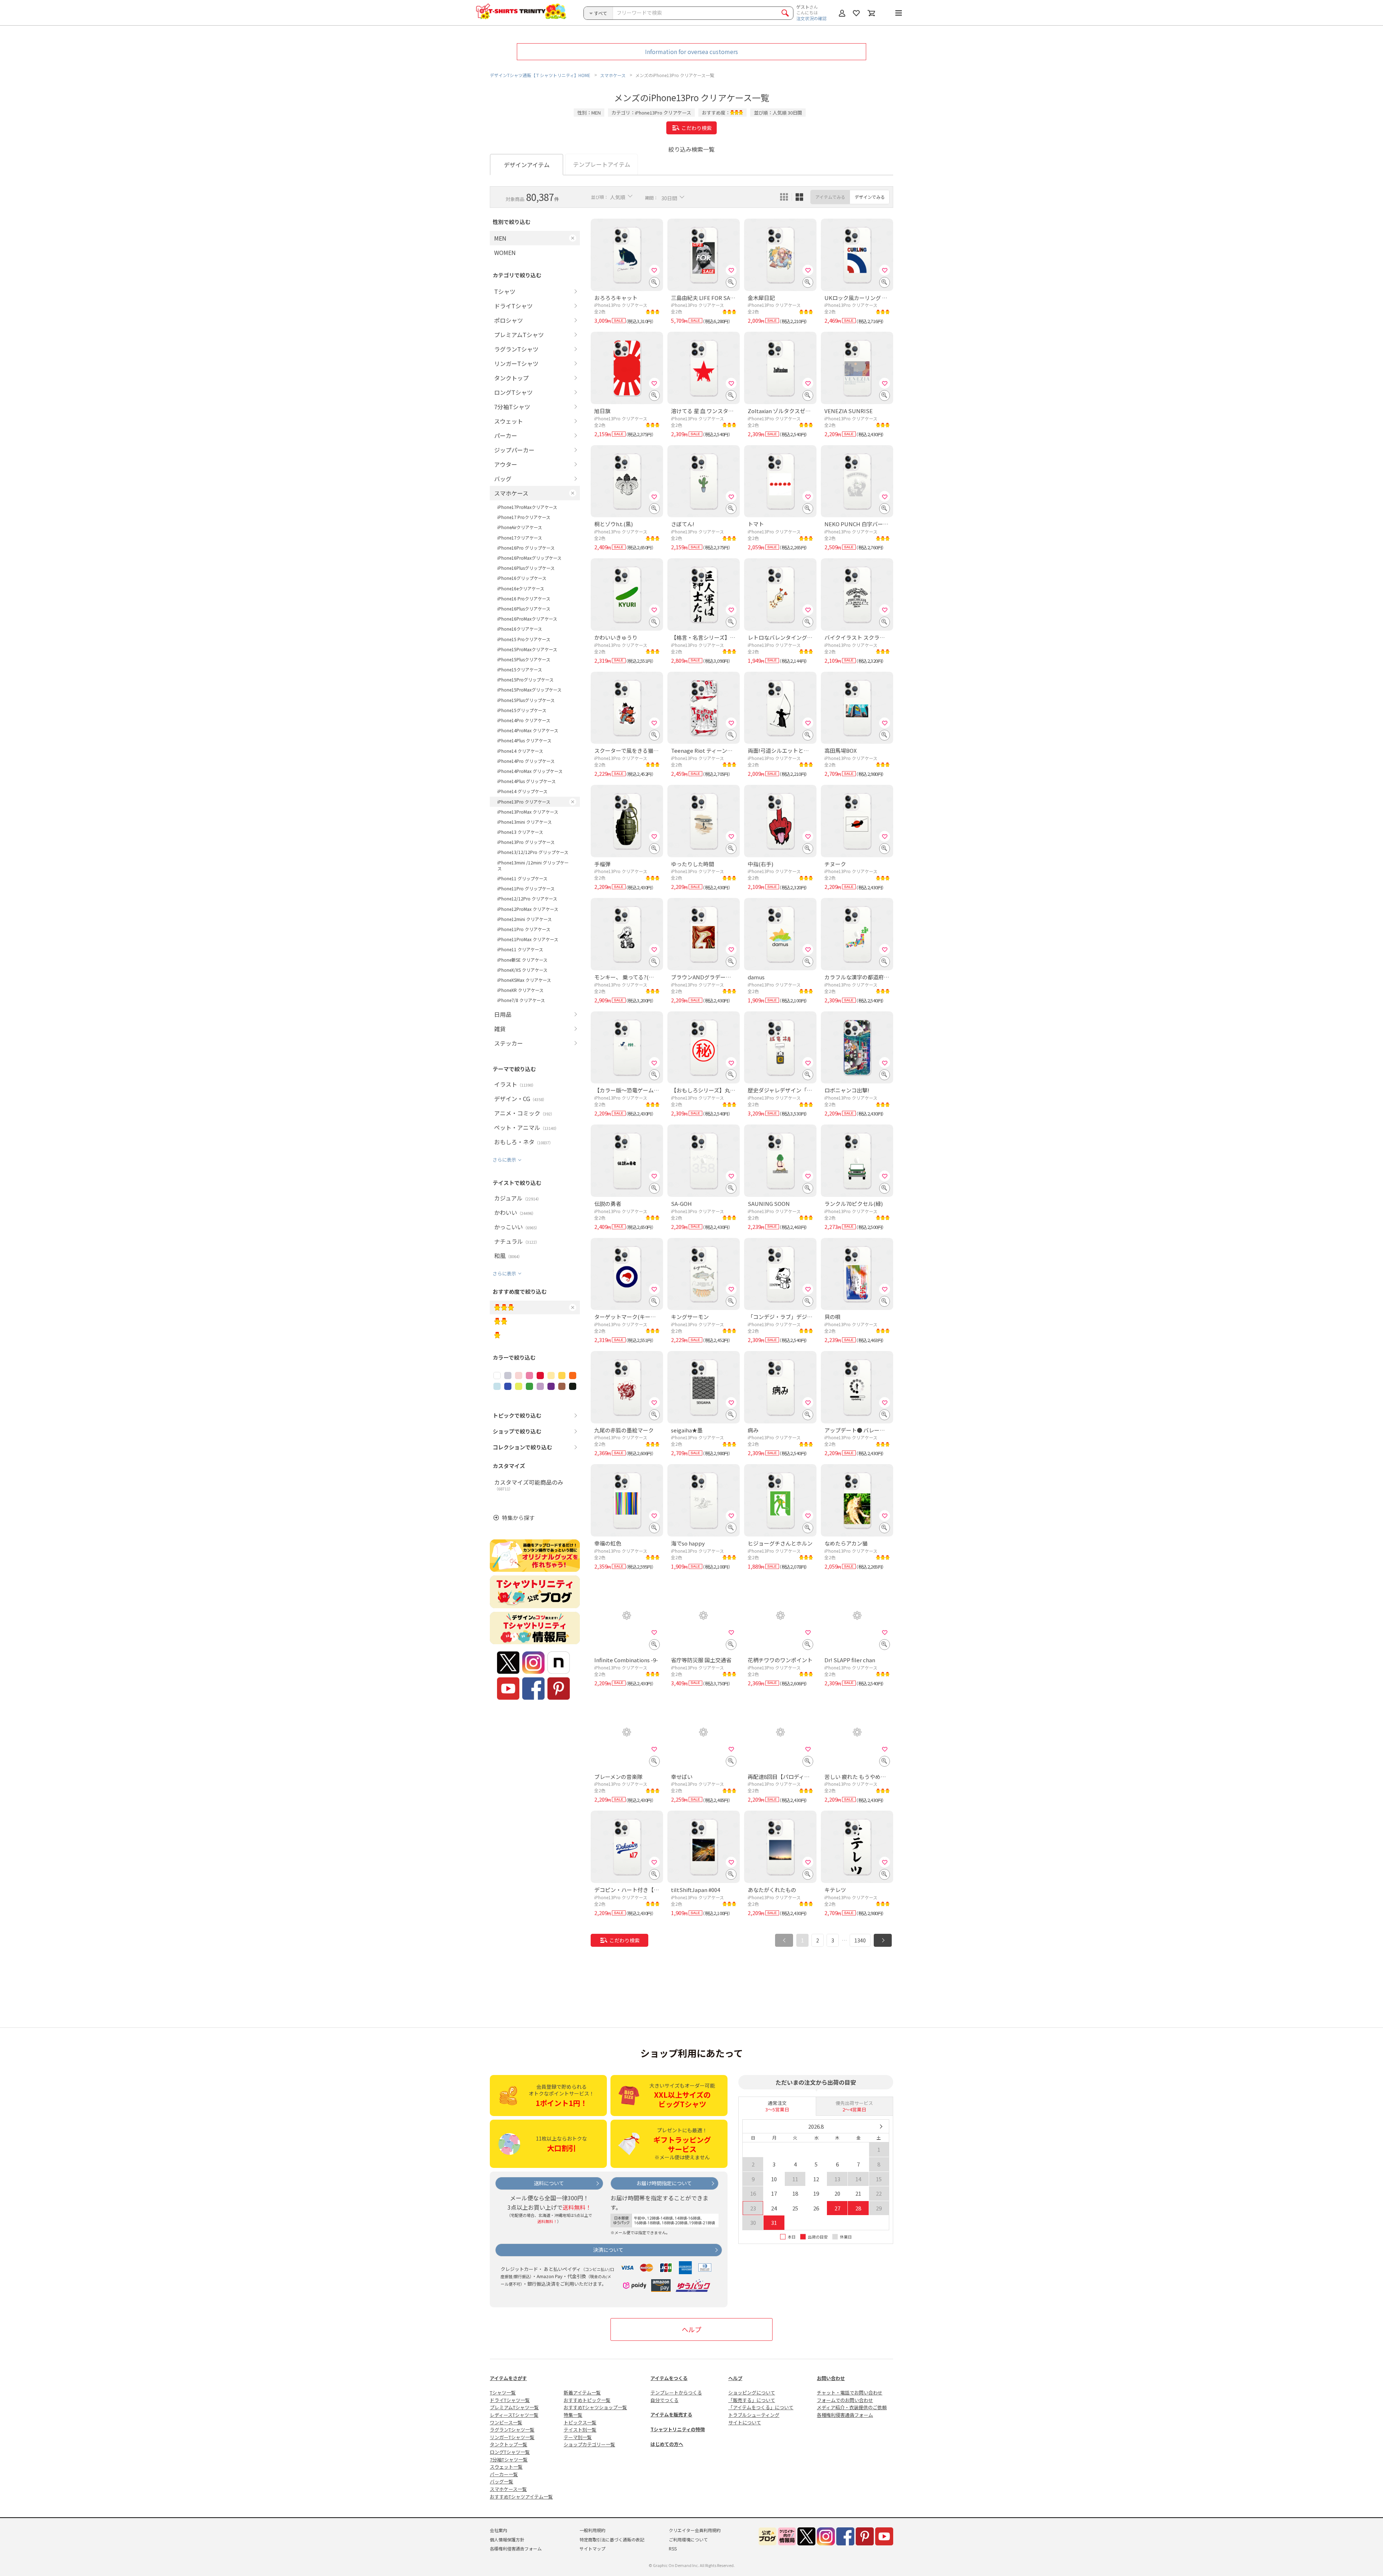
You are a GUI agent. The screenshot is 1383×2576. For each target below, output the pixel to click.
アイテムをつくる (669, 2378)
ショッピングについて (752, 2392)
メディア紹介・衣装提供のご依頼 (852, 2407)
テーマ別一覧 (578, 2437)
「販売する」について (752, 2400)
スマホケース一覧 (508, 2489)
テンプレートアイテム (602, 164)
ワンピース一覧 (506, 2422)
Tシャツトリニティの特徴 (678, 2429)
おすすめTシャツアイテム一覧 (521, 2497)
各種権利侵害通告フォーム (845, 2415)
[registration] (654, 270)
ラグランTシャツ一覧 (512, 2430)
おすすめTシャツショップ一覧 (595, 2407)
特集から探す (518, 1518)
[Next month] (881, 2126)
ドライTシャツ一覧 (510, 2400)
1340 (860, 1940)
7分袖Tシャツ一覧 (509, 2459)
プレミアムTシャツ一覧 (514, 2407)
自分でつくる (664, 2400)
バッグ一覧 (502, 2481)
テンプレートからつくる (676, 2392)
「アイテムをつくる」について (761, 2407)
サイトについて (745, 2422)
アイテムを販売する (671, 2414)
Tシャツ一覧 (503, 2392)
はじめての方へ (667, 2444)
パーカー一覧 (504, 2474)
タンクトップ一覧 (509, 2444)
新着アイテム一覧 (582, 2392)
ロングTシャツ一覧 (510, 2452)
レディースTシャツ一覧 (514, 2415)
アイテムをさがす (508, 2378)
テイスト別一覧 (580, 2430)
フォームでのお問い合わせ (845, 2400)
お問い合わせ (831, 2378)
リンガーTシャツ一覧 (512, 2437)
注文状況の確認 (811, 18)
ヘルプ (691, 2329)
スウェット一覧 (506, 2467)
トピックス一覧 (580, 2422)
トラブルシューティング (754, 2415)
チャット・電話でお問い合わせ (850, 2392)
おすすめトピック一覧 (587, 2400)
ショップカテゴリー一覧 (589, 2444)
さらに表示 (504, 1160)
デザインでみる (870, 197)
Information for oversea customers (691, 52)
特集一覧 (573, 2415)
